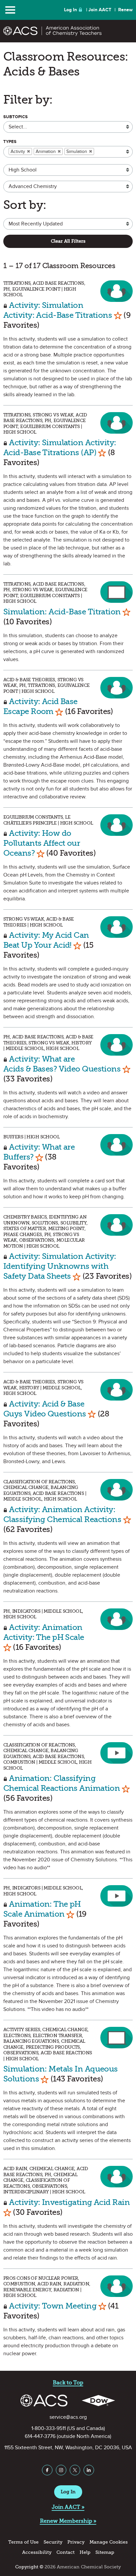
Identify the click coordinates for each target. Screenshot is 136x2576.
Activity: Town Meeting (53, 2306)
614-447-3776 (40, 2436)
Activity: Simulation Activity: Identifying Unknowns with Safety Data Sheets (60, 1266)
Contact (66, 2552)
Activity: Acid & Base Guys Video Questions (45, 1409)
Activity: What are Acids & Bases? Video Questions (62, 1064)
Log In (70, 10)
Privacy (76, 2542)
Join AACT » (68, 2507)
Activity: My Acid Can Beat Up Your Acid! (46, 940)
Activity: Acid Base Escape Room (40, 706)
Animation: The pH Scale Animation (42, 1909)
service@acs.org (68, 2417)
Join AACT (100, 10)
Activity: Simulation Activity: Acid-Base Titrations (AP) (60, 447)
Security (53, 2542)
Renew (125, 10)
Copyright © (29, 2567)
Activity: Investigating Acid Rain (69, 2202)
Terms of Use (23, 2542)
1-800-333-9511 (49, 2428)
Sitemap (105, 2552)
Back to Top (68, 2383)
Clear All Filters (68, 241)
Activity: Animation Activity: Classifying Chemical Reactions (62, 1514)
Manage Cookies (109, 2542)
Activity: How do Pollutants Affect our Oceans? (42, 843)
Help (85, 2552)
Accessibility (37, 2552)
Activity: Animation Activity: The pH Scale (44, 1632)
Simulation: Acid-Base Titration (62, 612)
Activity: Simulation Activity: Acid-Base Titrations (58, 310)
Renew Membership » (68, 2521)
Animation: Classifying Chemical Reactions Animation (62, 1783)
